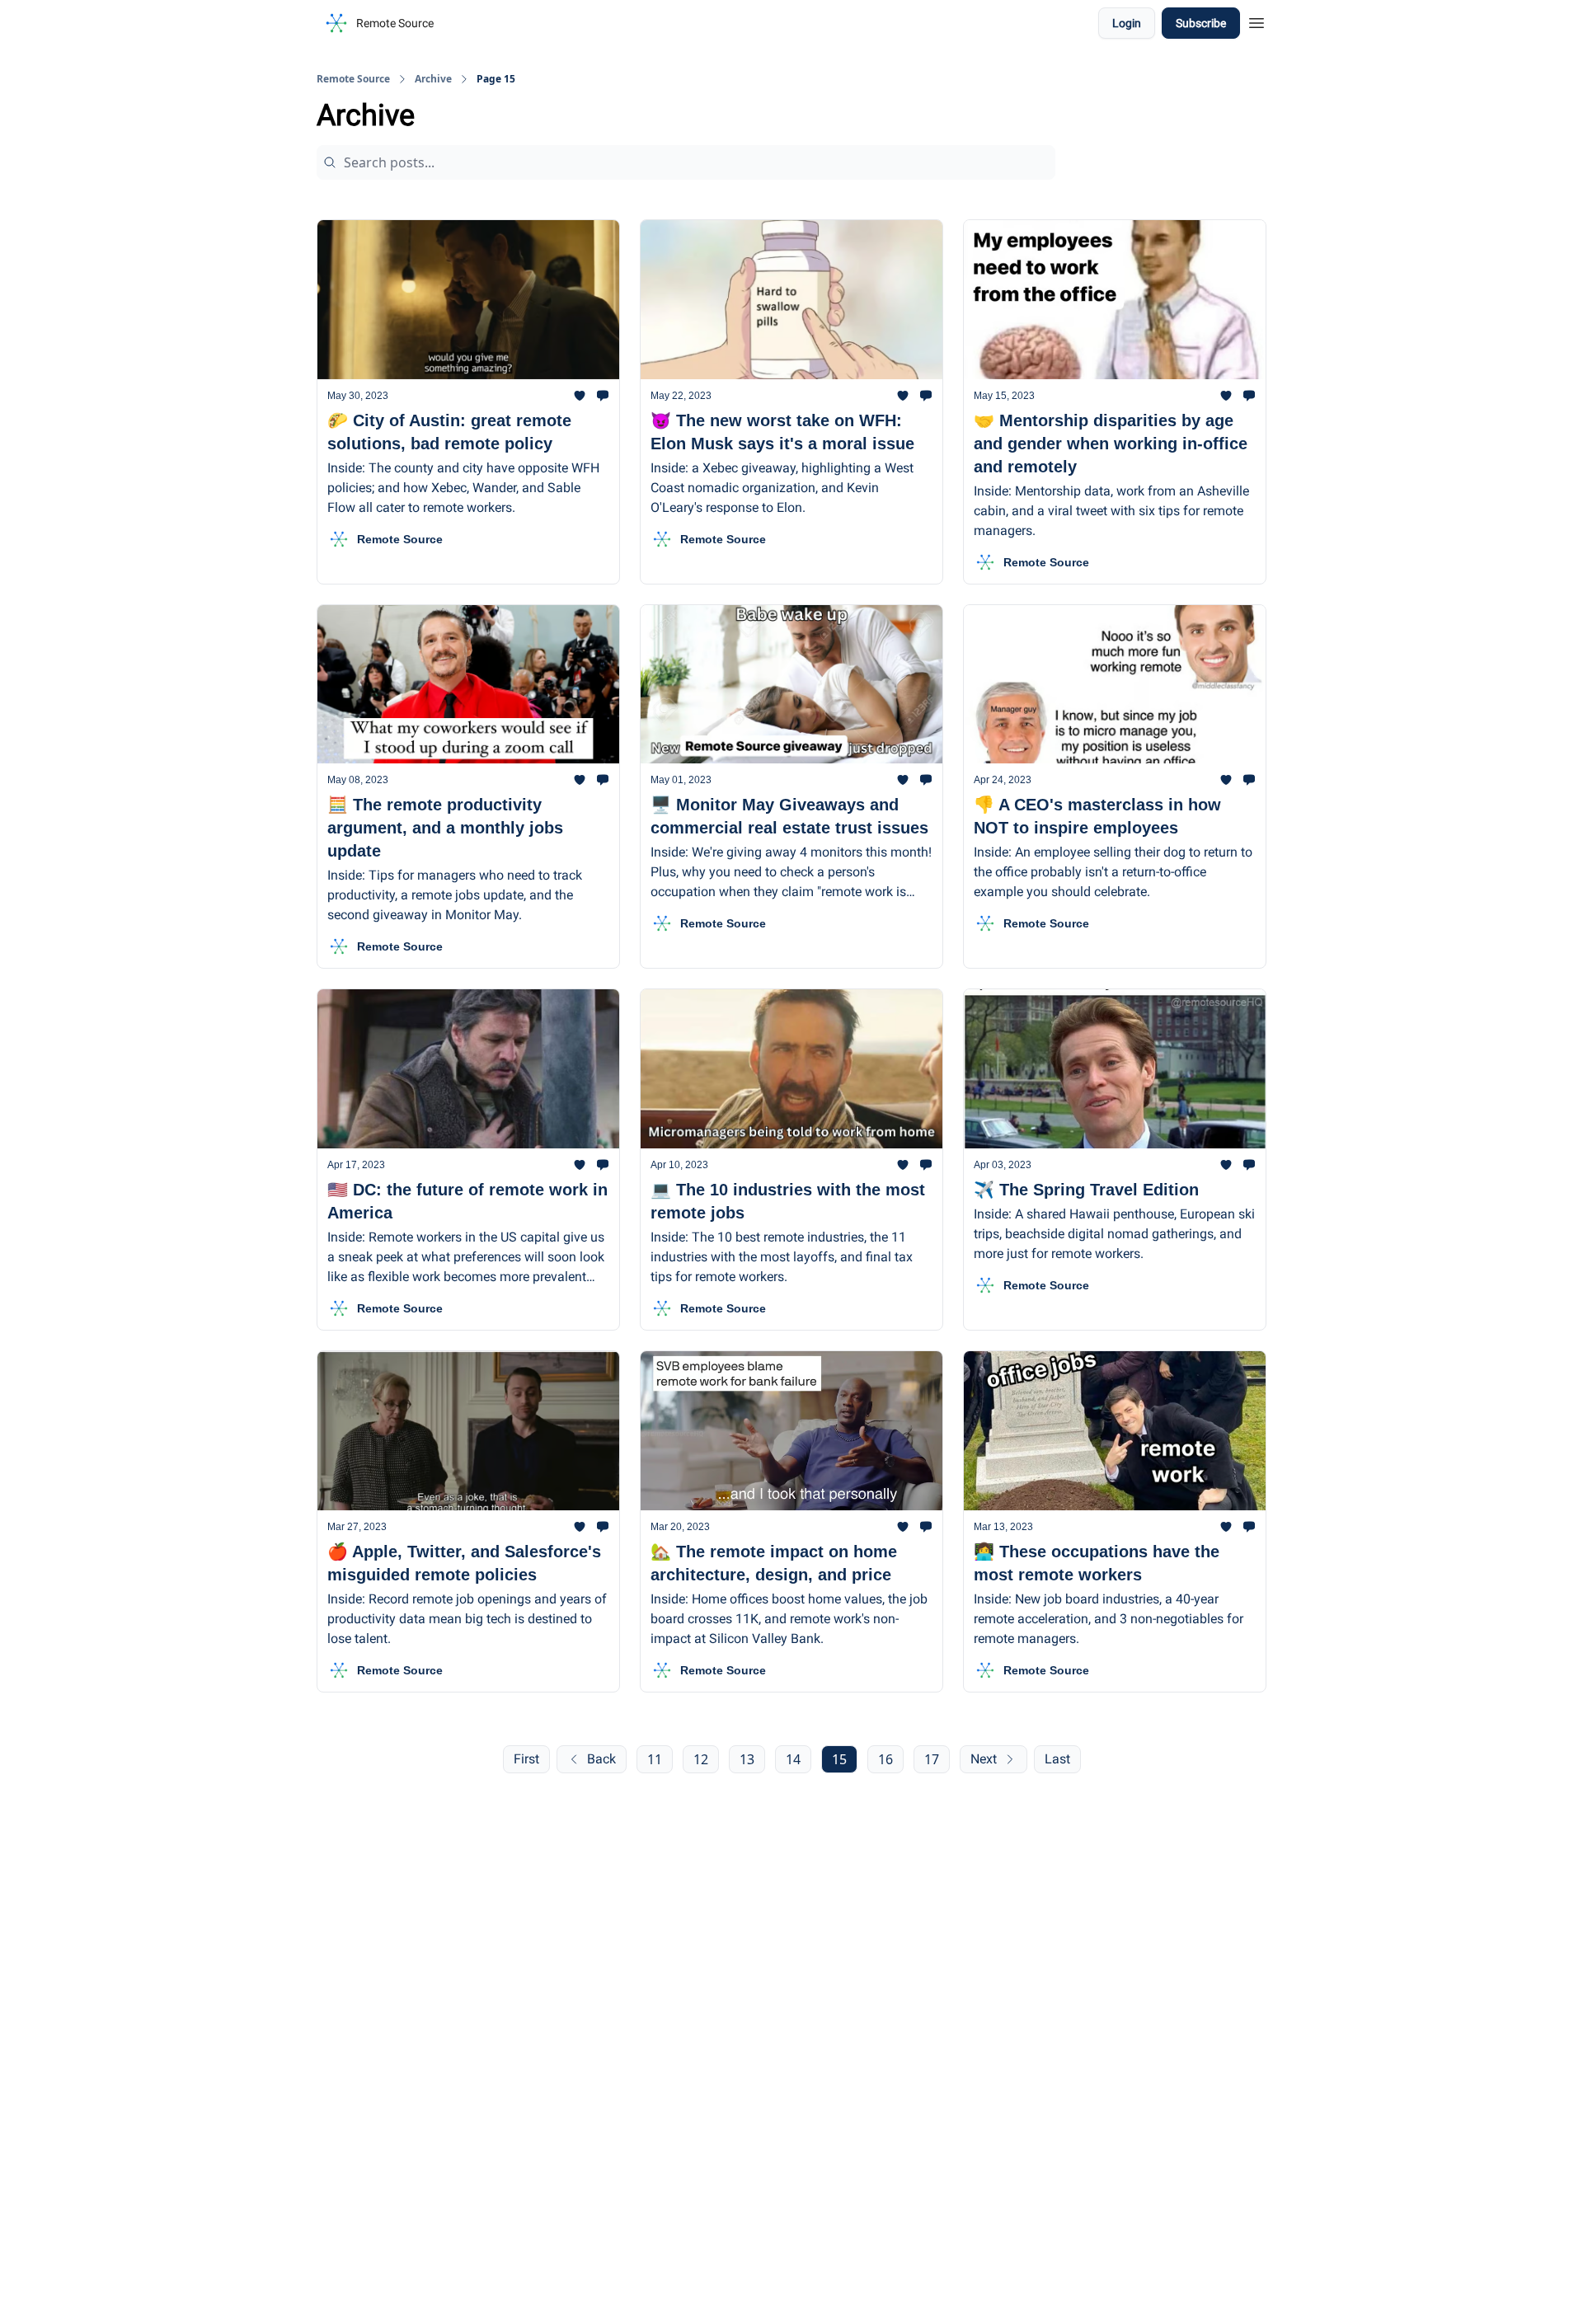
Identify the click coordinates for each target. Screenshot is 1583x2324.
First (526, 1759)
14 (793, 1759)
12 (701, 1759)
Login (1127, 23)
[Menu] (1257, 21)
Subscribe (1201, 23)
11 (655, 1759)
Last (1057, 1759)
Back (601, 1759)
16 (885, 1759)
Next (984, 1759)
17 (932, 1759)
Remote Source (353, 79)
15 (839, 1759)
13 (747, 1759)
